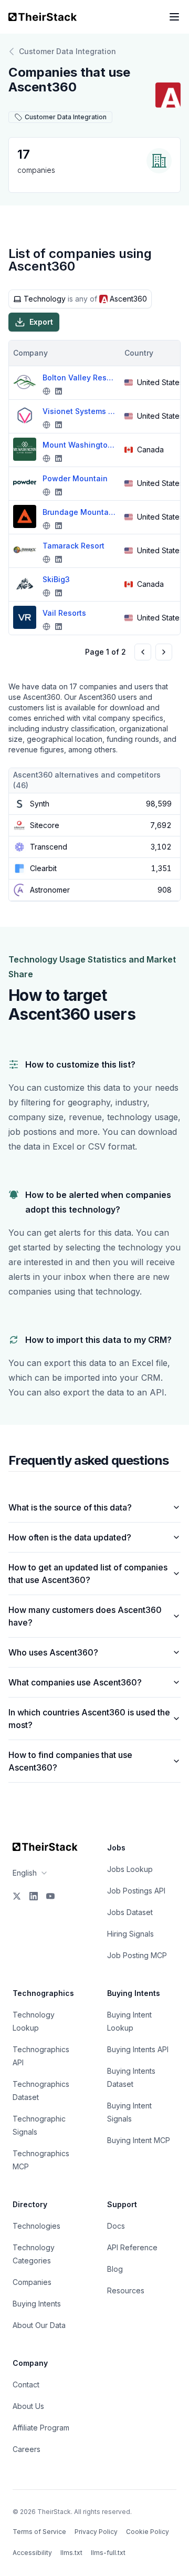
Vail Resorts (64, 613)
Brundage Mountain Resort (79, 512)
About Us (28, 2406)
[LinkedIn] (34, 1896)
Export (41, 322)
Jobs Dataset (130, 1912)
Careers (27, 2449)
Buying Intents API (138, 2049)
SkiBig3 (56, 579)
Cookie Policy (148, 2532)
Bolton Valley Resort (79, 377)
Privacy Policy (96, 2532)
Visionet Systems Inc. (79, 411)
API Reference (132, 2247)
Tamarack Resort (73, 546)
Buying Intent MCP (139, 2140)
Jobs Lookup (130, 1869)
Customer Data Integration (67, 51)
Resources (126, 2290)
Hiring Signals (130, 1934)
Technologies (36, 2226)
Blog (115, 2269)
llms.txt (71, 2553)
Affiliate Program (41, 2428)
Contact (26, 2384)
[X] (17, 1896)
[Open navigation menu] (174, 17)
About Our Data (39, 2325)
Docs (116, 2226)
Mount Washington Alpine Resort (79, 445)
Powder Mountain (75, 478)
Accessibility (32, 2553)
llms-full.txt (108, 2553)
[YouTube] (50, 1896)
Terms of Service (39, 2532)
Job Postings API (136, 1891)
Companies (32, 2282)
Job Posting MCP (137, 1955)
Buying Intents (37, 2304)
